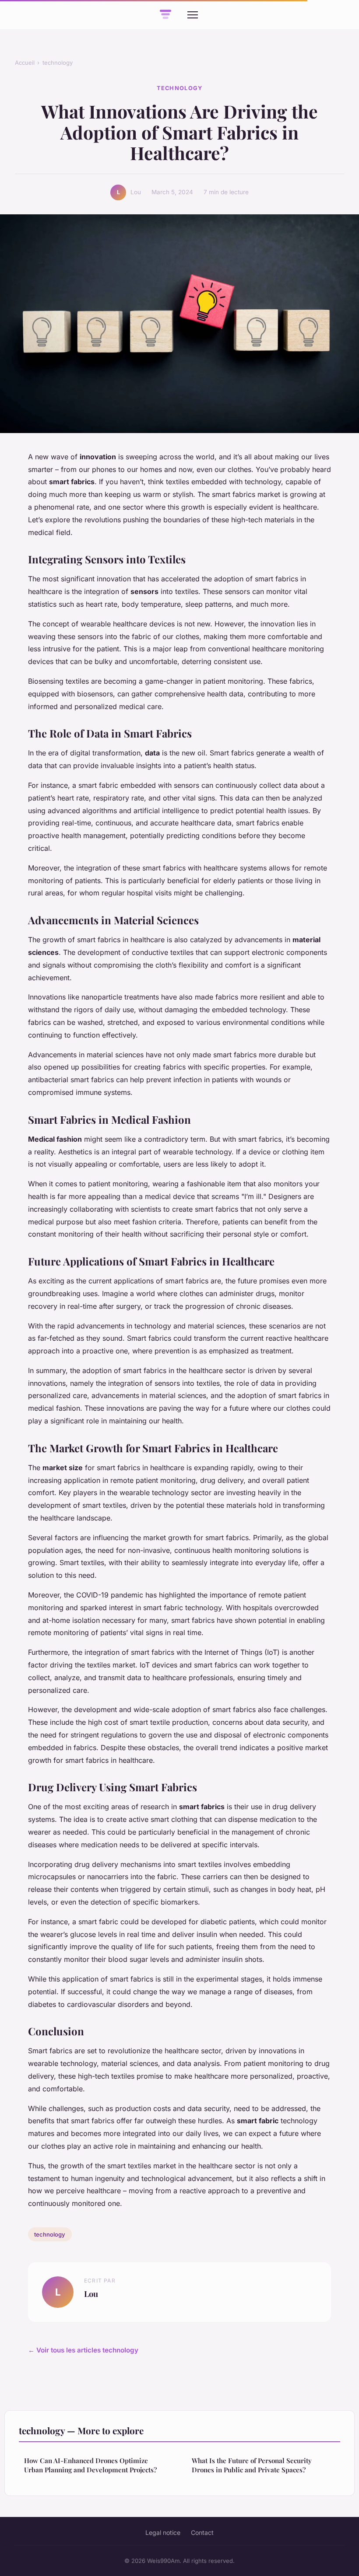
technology (58, 63)
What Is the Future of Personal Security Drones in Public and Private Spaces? (252, 2465)
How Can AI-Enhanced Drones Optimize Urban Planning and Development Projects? (90, 2465)
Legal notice (163, 2532)
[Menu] (193, 15)
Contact (202, 2532)
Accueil (25, 63)
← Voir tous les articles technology (83, 2350)
